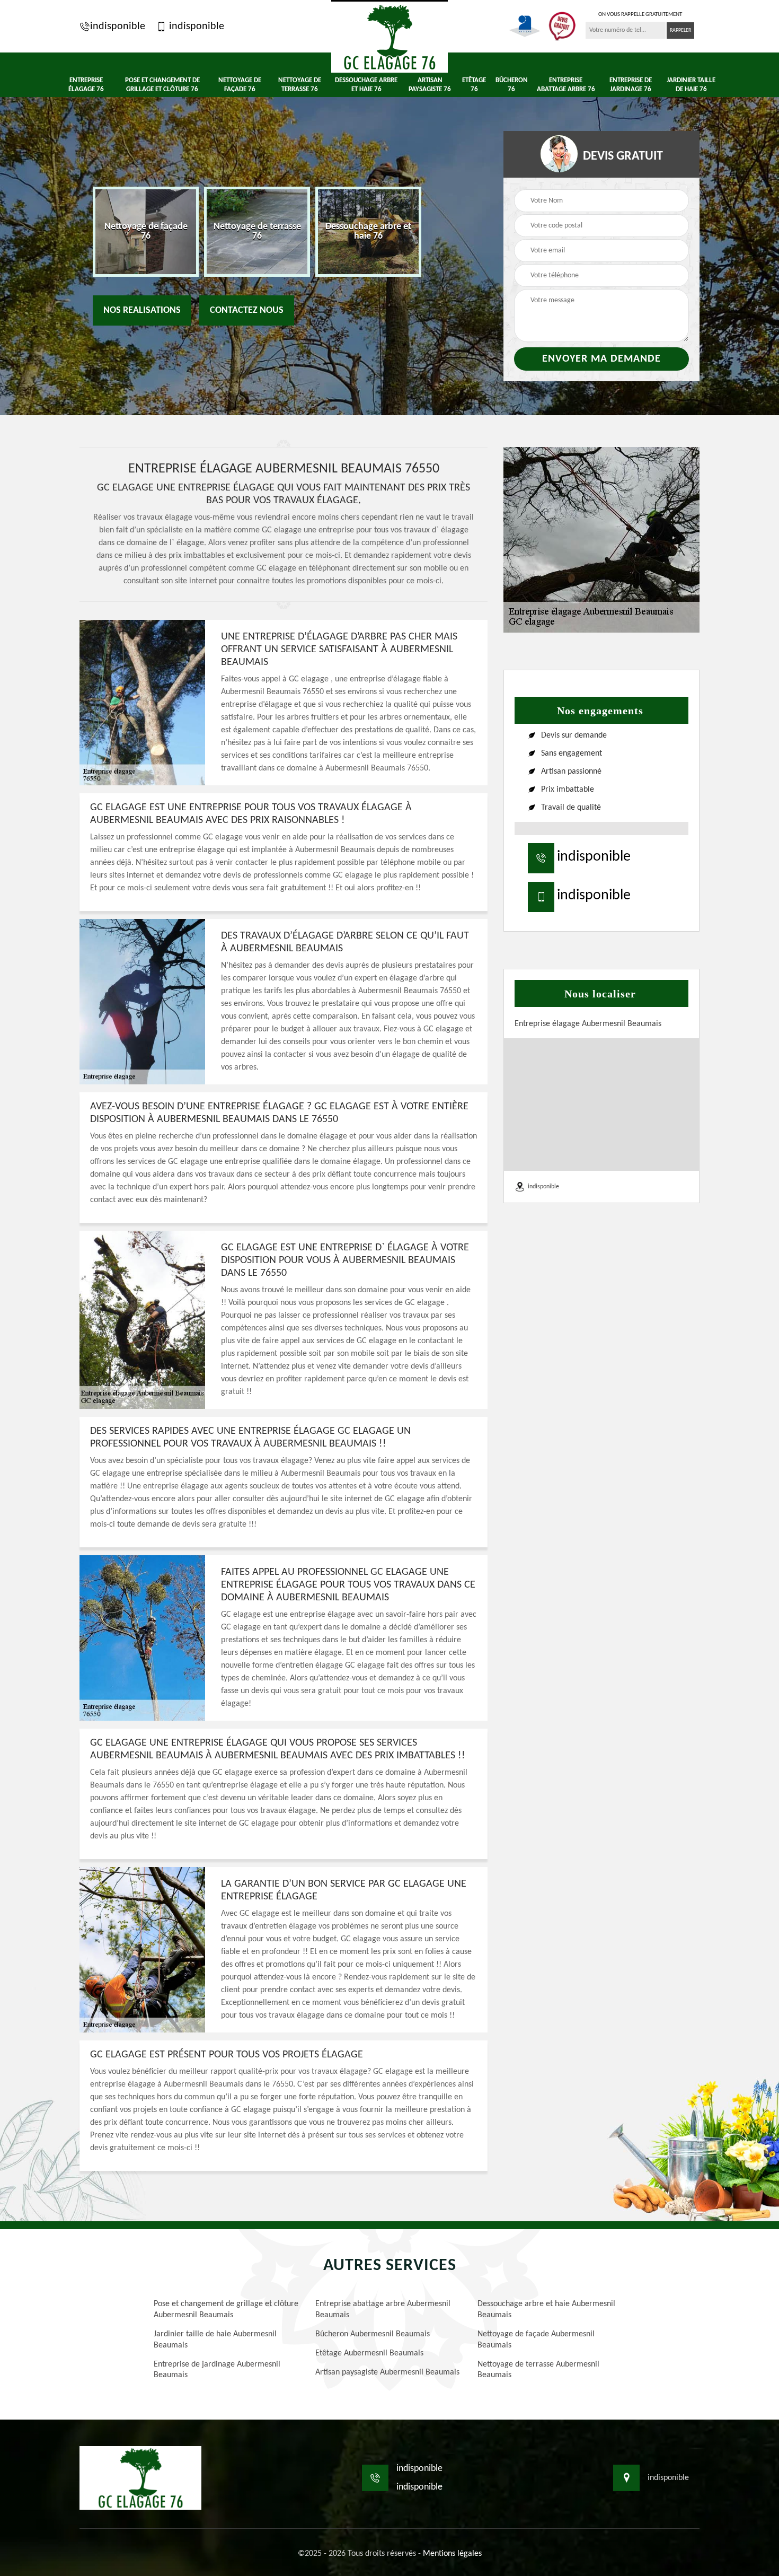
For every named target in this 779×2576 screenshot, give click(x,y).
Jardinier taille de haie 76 (691, 85)
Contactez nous (247, 310)
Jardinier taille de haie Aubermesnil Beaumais (215, 2340)
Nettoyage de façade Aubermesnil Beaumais (536, 2340)
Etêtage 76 (474, 85)
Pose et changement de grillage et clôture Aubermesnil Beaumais (226, 2310)
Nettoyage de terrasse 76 (300, 85)
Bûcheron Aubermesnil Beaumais (373, 2334)
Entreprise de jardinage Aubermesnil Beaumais (217, 2370)
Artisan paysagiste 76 (430, 85)
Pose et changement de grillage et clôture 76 (162, 85)
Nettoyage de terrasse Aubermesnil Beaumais (538, 2370)
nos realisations (142, 310)
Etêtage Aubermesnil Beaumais (369, 2353)
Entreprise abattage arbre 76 (566, 85)
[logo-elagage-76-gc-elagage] (389, 36)
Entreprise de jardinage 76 (631, 85)
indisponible (118, 27)
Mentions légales (452, 2554)
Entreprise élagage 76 (86, 85)
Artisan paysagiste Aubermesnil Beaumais (387, 2372)
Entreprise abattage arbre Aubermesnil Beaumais (383, 2310)
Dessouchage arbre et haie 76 (366, 85)
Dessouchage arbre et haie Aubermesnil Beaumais (546, 2310)
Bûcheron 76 (512, 85)
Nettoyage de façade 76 (240, 85)
